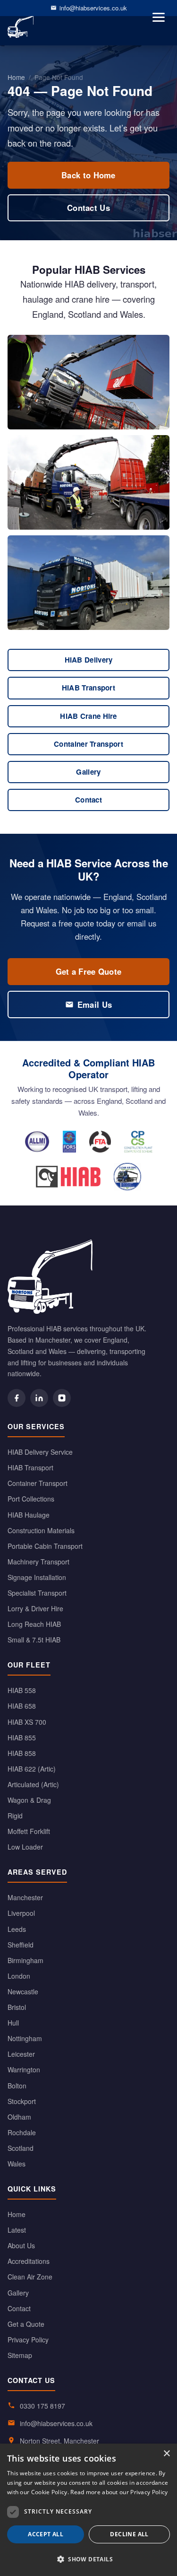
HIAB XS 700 (27, 1722)
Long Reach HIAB (34, 1624)
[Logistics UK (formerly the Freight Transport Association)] (100, 1142)
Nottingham (25, 2038)
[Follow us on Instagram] (62, 1398)
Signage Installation (37, 1577)
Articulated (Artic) (33, 1784)
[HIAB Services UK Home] (88, 1277)
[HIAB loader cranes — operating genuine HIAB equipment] (68, 1177)
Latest (17, 2230)
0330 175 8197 (42, 2406)
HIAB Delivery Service (40, 1452)
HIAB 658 (22, 1706)
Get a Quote (26, 2324)
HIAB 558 (22, 1690)
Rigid (15, 1816)
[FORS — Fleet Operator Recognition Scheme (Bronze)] (70, 1142)
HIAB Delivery (89, 660)
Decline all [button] (129, 2534)
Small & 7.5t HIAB (34, 1640)
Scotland (21, 2148)
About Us (21, 2245)
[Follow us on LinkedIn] (39, 1398)
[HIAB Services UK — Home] (21, 26)
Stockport (22, 2101)
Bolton (17, 2086)
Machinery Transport (38, 1562)
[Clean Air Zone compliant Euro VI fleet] (127, 1177)
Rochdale (22, 2132)
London (19, 1976)
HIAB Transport (88, 688)
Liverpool (21, 1913)
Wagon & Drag (29, 1800)
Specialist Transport (37, 1593)
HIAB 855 (22, 1738)
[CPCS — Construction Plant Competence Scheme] (138, 1142)
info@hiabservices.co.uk (93, 8)
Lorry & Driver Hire (35, 1608)
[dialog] (88, 2510)
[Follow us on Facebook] (17, 1398)
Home (16, 77)
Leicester (21, 2054)
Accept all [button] (46, 2534)
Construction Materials (41, 1530)
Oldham (19, 2117)
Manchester (25, 1897)
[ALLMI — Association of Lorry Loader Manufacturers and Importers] (37, 1142)
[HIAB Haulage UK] (88, 583)
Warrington (24, 2070)
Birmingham (25, 1960)
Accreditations (29, 2261)
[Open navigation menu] (159, 17)
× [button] (166, 2454)
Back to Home (88, 175)
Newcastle (23, 1991)
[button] (88, 2559)
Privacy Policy (28, 2340)
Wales (17, 2164)
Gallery (88, 772)
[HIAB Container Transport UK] (88, 482)
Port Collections (31, 1499)
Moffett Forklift (29, 1831)
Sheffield (21, 1945)
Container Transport (88, 744)
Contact (88, 800)
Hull (13, 2023)
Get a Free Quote (89, 971)
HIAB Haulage (29, 1515)
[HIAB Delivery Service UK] (88, 382)
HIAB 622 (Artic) (32, 1769)
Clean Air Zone (30, 2277)
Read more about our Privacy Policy (119, 2492)
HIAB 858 (22, 1753)
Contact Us (88, 208)
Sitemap (20, 2355)
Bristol (17, 2007)
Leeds (17, 1929)
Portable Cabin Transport (45, 1546)
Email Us (95, 1004)
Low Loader (25, 1847)
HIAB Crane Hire (88, 716)
